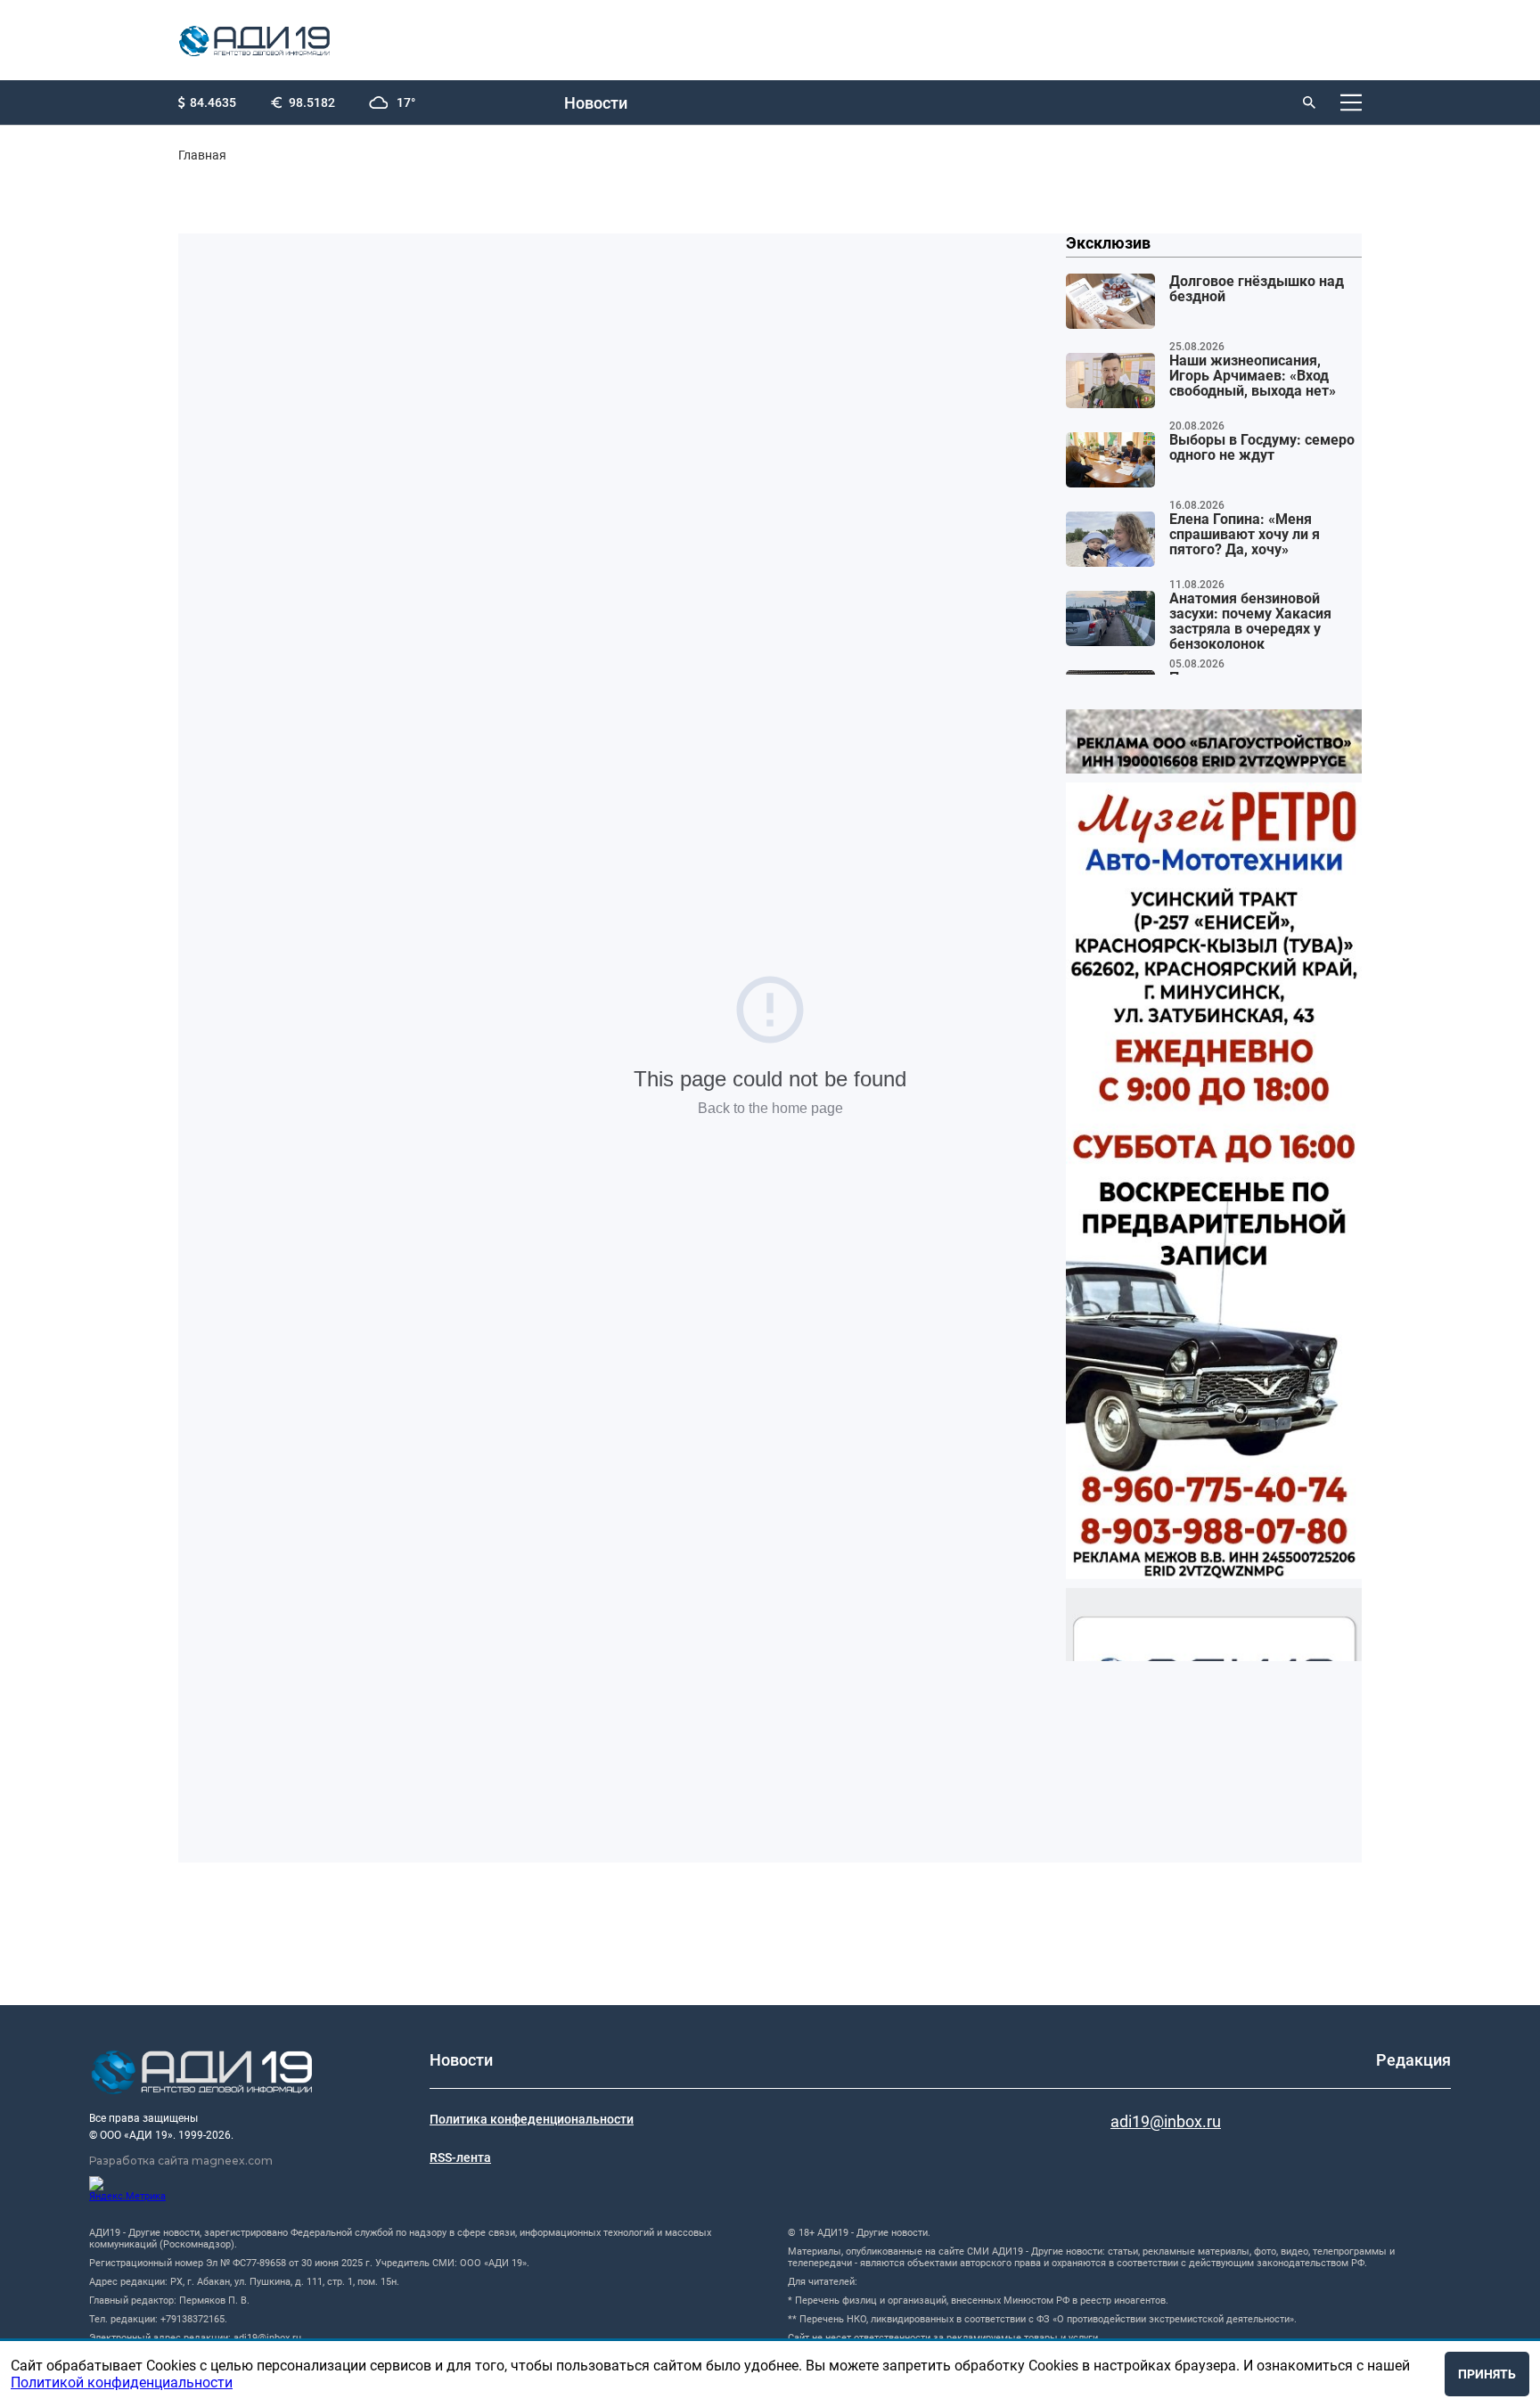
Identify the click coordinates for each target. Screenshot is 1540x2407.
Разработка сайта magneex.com (181, 2161)
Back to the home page (770, 1108)
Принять (1487, 2374)
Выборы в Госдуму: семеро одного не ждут (1262, 448)
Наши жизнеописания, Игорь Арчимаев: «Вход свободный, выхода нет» (1253, 376)
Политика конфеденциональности (532, 2119)
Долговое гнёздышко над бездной (1257, 289)
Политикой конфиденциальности (122, 2382)
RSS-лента (460, 2157)
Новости (596, 103)
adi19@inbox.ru (1166, 2121)
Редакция (1413, 2060)
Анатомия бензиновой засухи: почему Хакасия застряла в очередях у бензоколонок (1250, 622)
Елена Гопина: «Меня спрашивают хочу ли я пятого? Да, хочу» (1245, 535)
